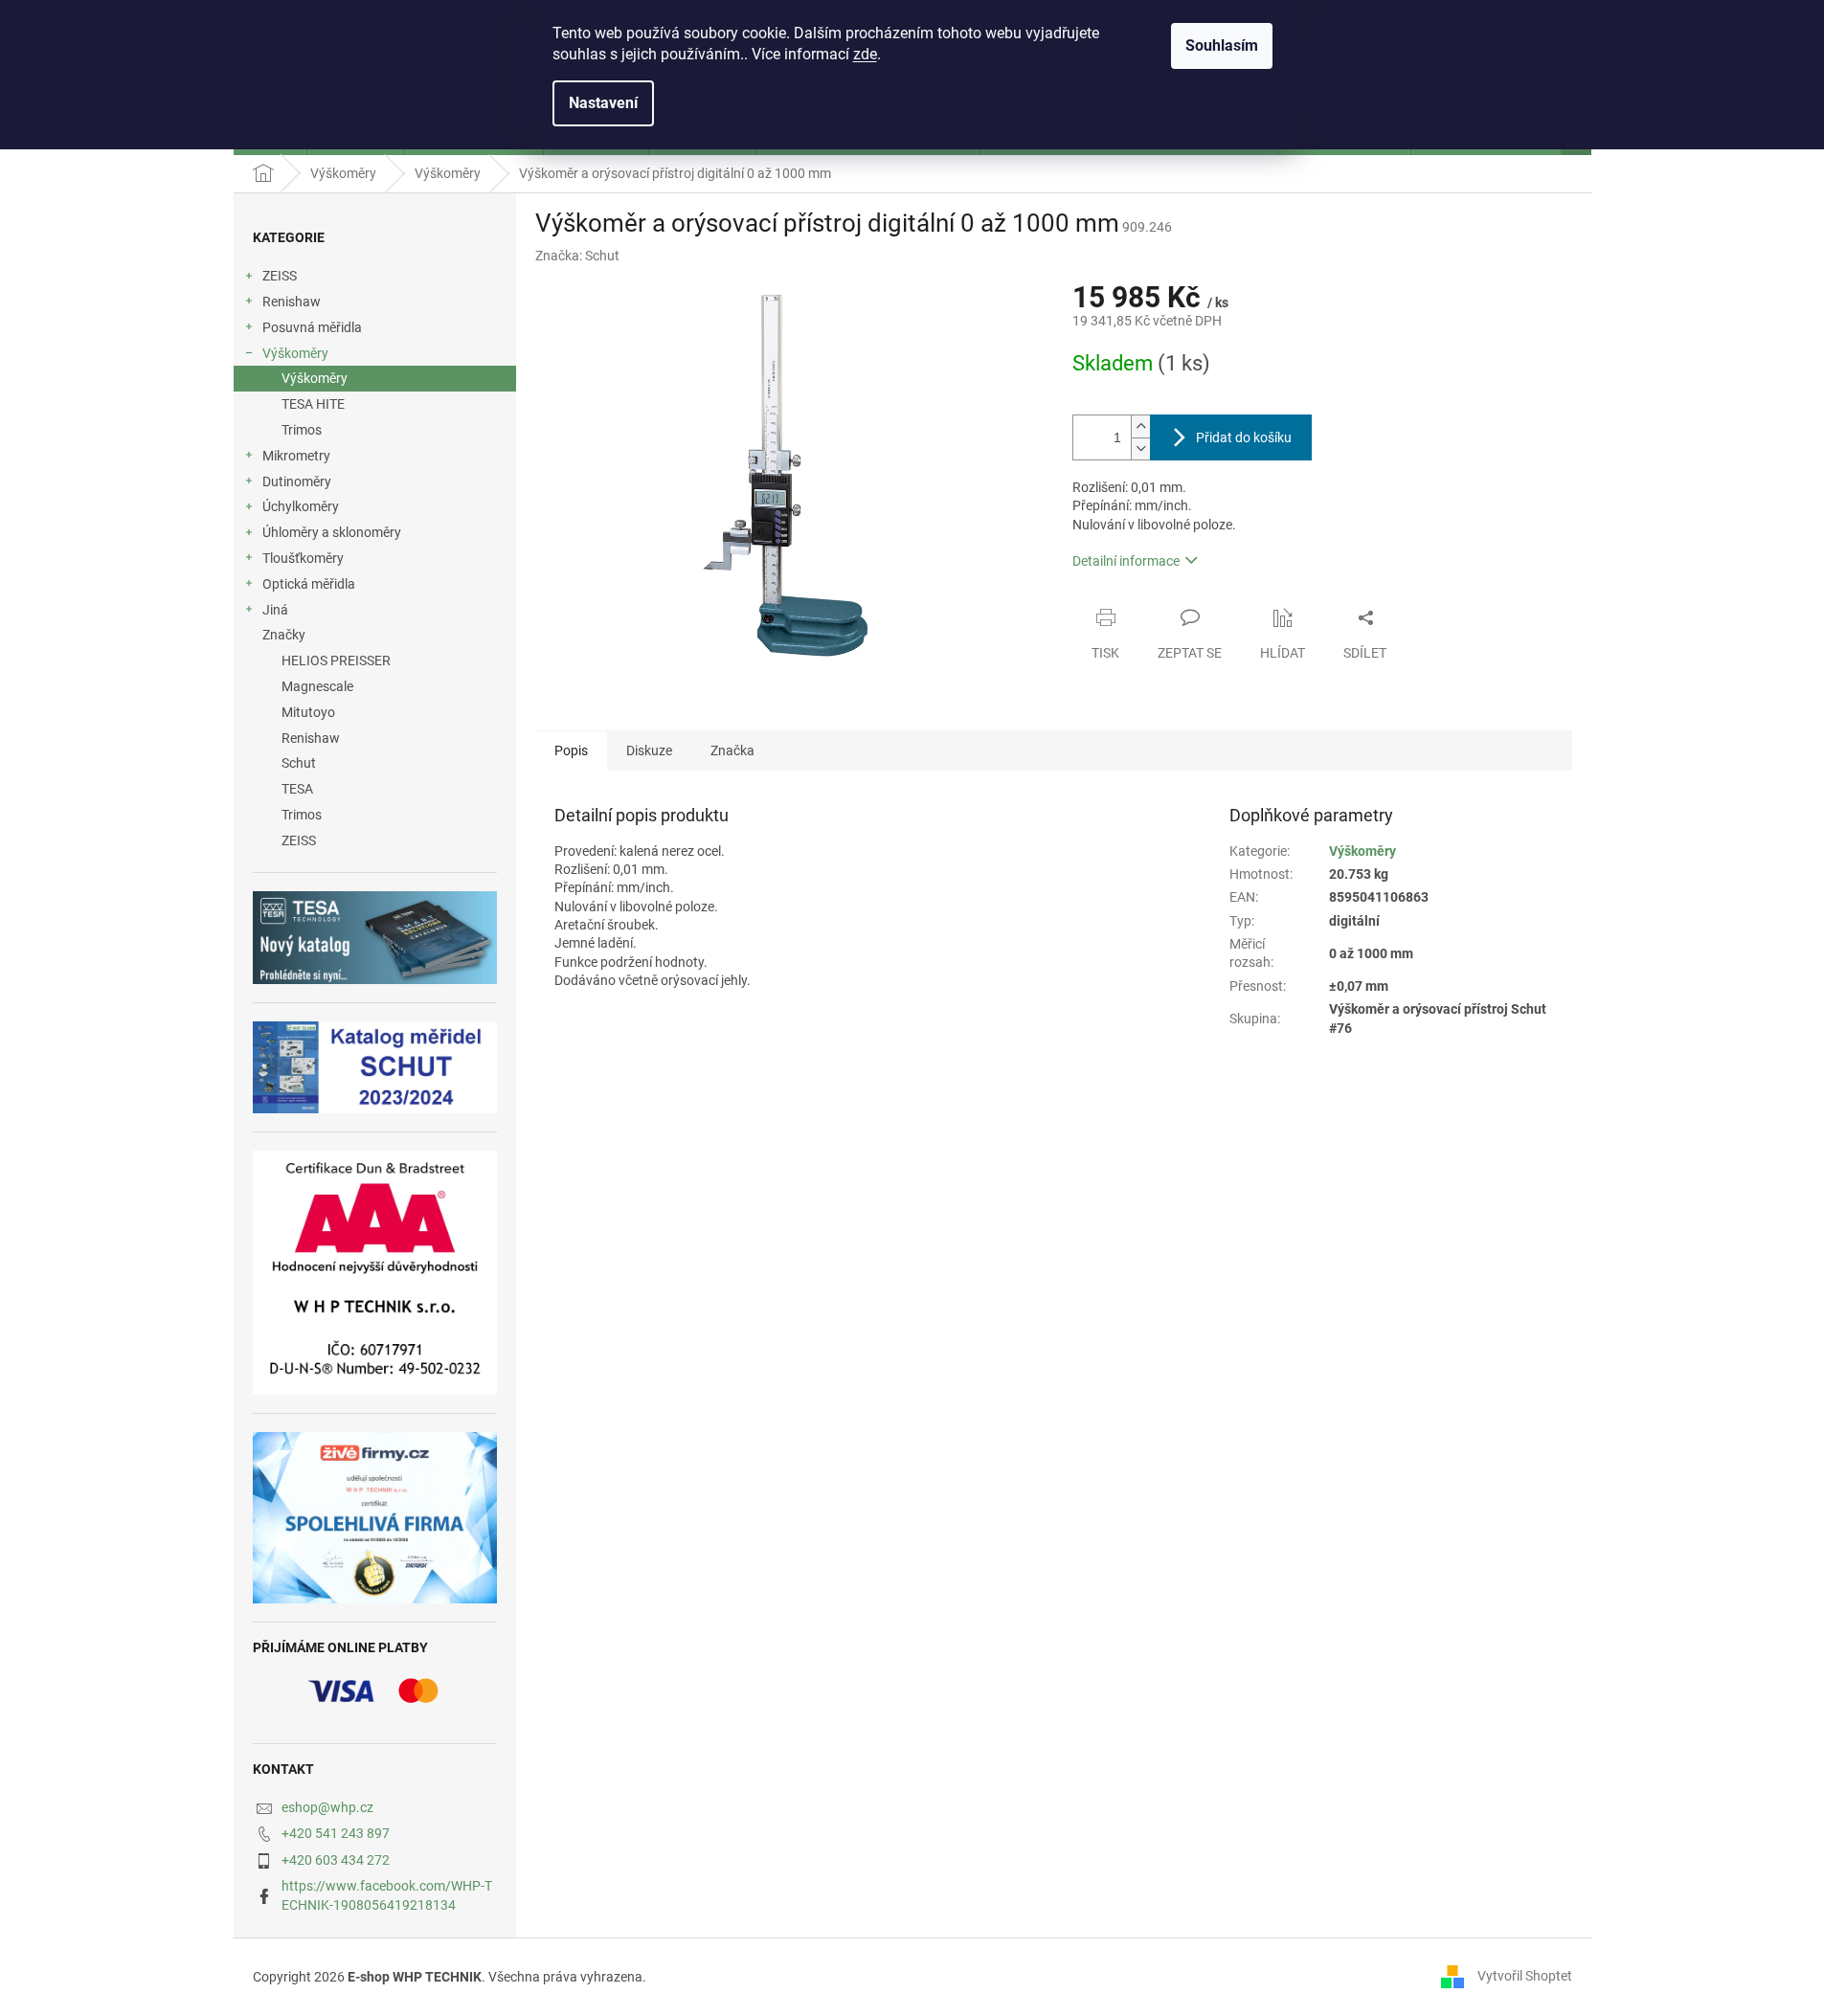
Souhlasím (1222, 45)
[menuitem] (375, 661)
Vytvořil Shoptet (1525, 1976)
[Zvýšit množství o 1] (1140, 426)
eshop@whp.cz (327, 1807)
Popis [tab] (571, 750)
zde (865, 54)
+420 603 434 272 (336, 1860)
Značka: (577, 256)
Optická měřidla (309, 584)
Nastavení (603, 103)
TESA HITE (313, 404)
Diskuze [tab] (649, 750)
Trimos (302, 430)
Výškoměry (295, 353)
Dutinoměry (297, 482)
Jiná (275, 610)
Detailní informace (1126, 561)
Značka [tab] (732, 750)
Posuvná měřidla (312, 327)
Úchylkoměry (301, 506)
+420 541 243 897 (336, 1833)
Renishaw (292, 302)
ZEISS (280, 276)
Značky (284, 635)
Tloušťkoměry (303, 558)
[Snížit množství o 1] (1140, 448)
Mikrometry (296, 456)
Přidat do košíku (1244, 437)
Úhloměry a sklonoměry (332, 532)
